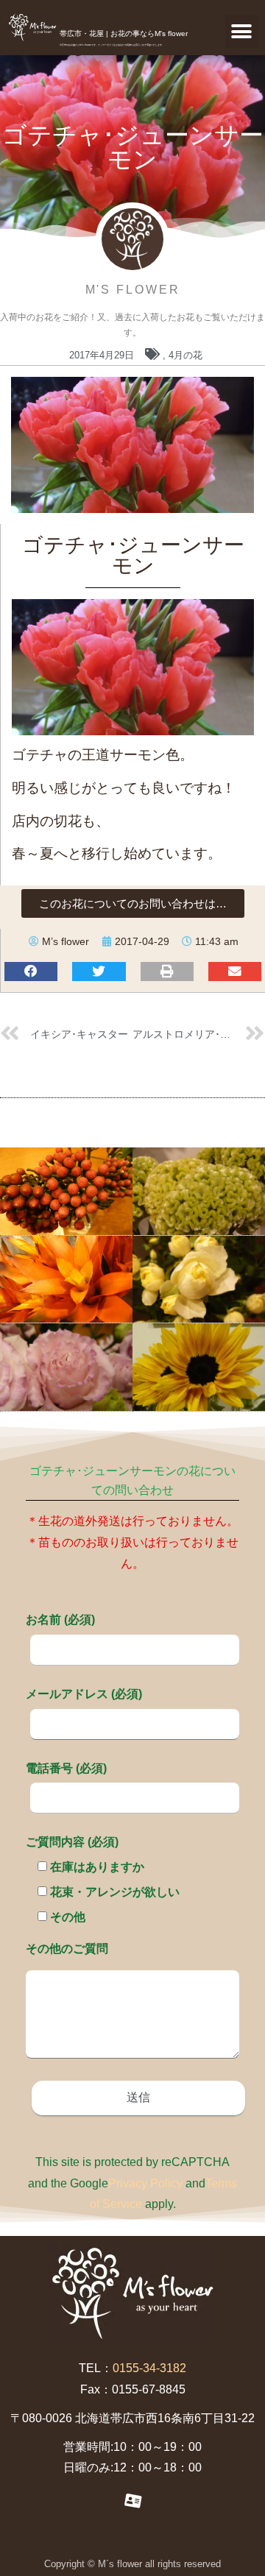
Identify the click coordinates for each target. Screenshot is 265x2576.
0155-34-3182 (149, 2368)
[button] (242, 31)
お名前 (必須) (60, 1620)
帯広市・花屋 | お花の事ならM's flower (124, 33)
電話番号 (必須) (66, 1768)
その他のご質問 (67, 1949)
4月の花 (185, 355)
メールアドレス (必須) (84, 1694)
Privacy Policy (145, 2183)
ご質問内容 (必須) (72, 1842)
